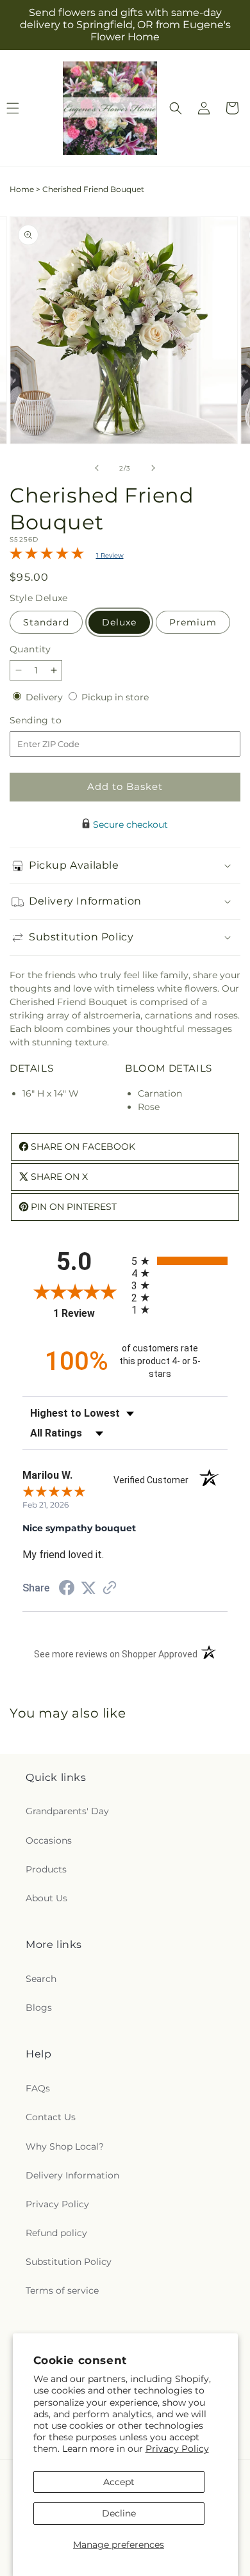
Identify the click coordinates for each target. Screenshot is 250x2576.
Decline (119, 2513)
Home (22, 189)
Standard (46, 622)
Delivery (46, 697)
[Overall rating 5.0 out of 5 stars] (47, 556)
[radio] (179, 1261)
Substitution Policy (69, 2262)
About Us (46, 1898)
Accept (119, 2482)
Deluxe (119, 622)
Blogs (39, 2008)
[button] (176, 108)
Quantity (30, 649)
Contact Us (51, 2117)
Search (41, 1979)
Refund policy (56, 2233)
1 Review (110, 555)
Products (46, 1869)
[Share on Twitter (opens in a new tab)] (88, 1588)
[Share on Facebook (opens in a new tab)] (67, 1590)
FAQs (38, 2088)
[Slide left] (97, 468)
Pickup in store (115, 697)
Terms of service (62, 2290)
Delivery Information (72, 2175)
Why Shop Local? (65, 2146)
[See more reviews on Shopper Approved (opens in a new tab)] (110, 1589)
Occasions (49, 1840)
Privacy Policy (177, 2449)
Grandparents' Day (67, 1811)
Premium (193, 622)
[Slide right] (153, 468)
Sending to (55, 720)
